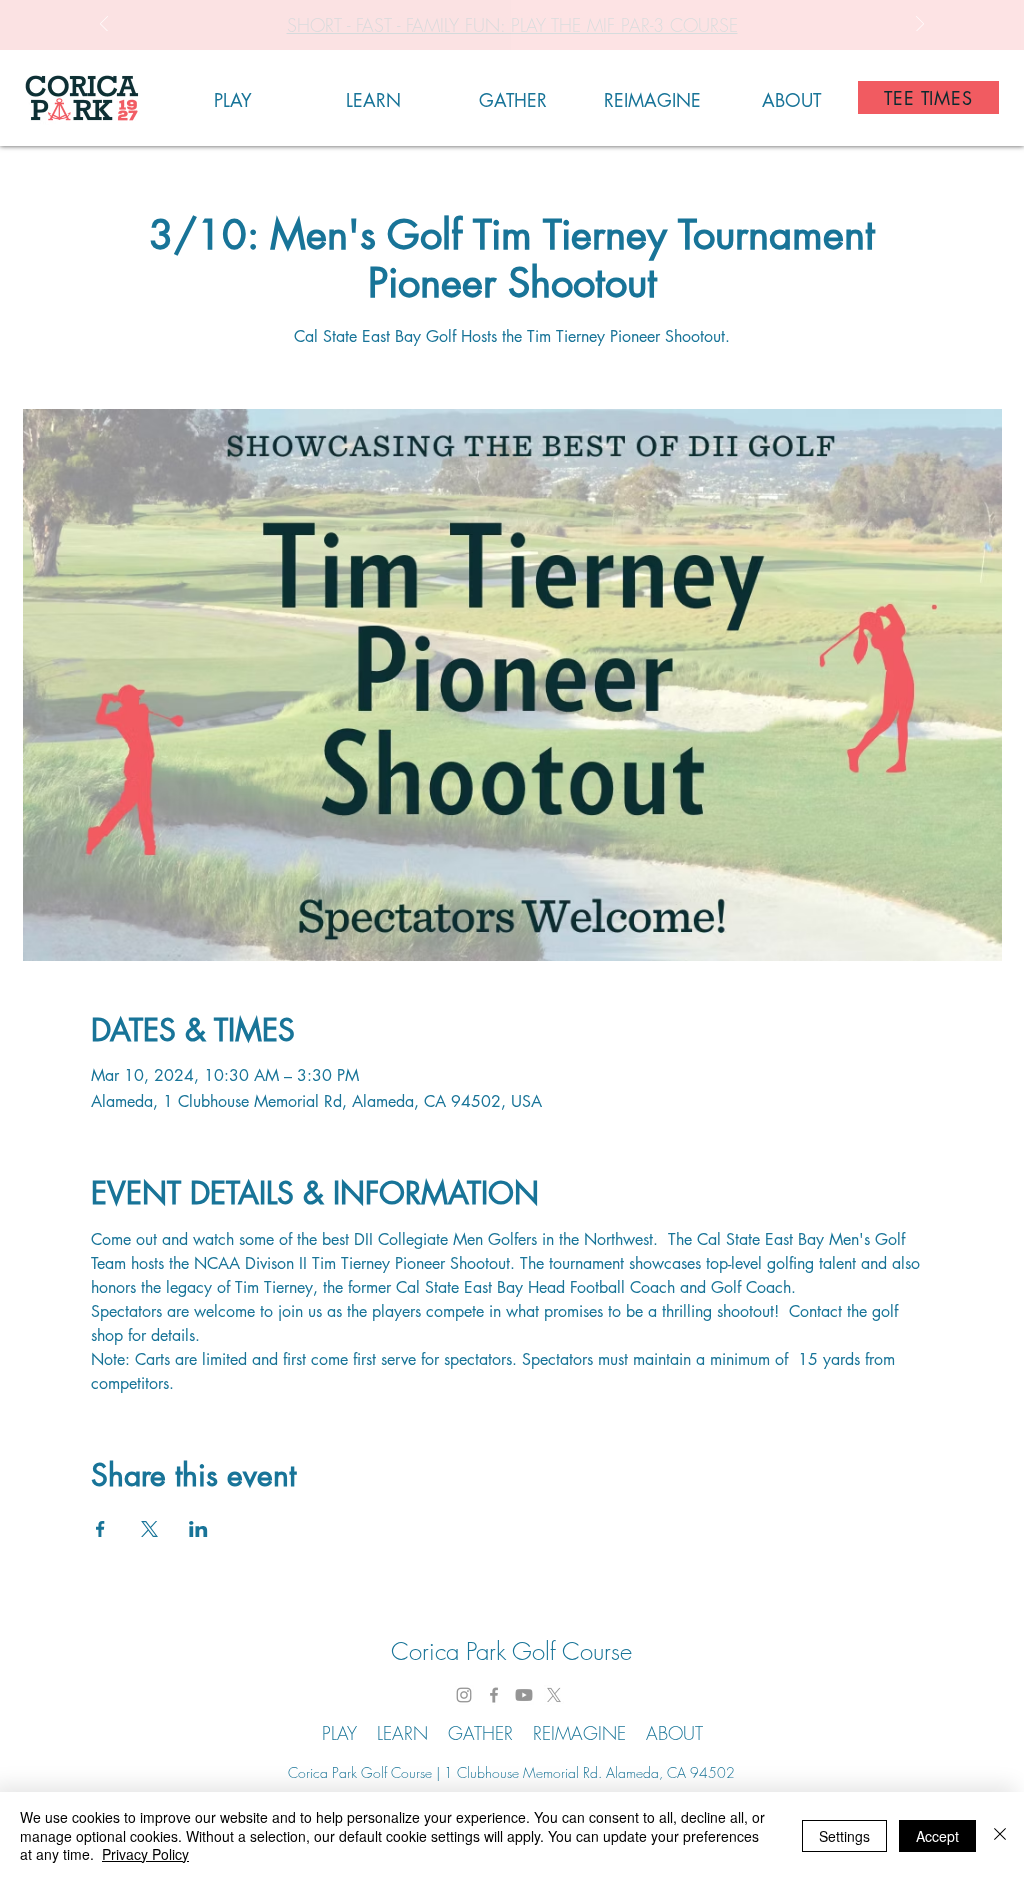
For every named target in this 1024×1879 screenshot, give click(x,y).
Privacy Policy (145, 1854)
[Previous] (104, 25)
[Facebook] (494, 1695)
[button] (233, 97)
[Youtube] (524, 1695)
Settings (844, 1836)
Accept (937, 1836)
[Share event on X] (149, 1529)
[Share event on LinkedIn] (198, 1529)
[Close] (1000, 1835)
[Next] (920, 25)
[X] (554, 1695)
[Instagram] (464, 1695)
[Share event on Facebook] (100, 1529)
